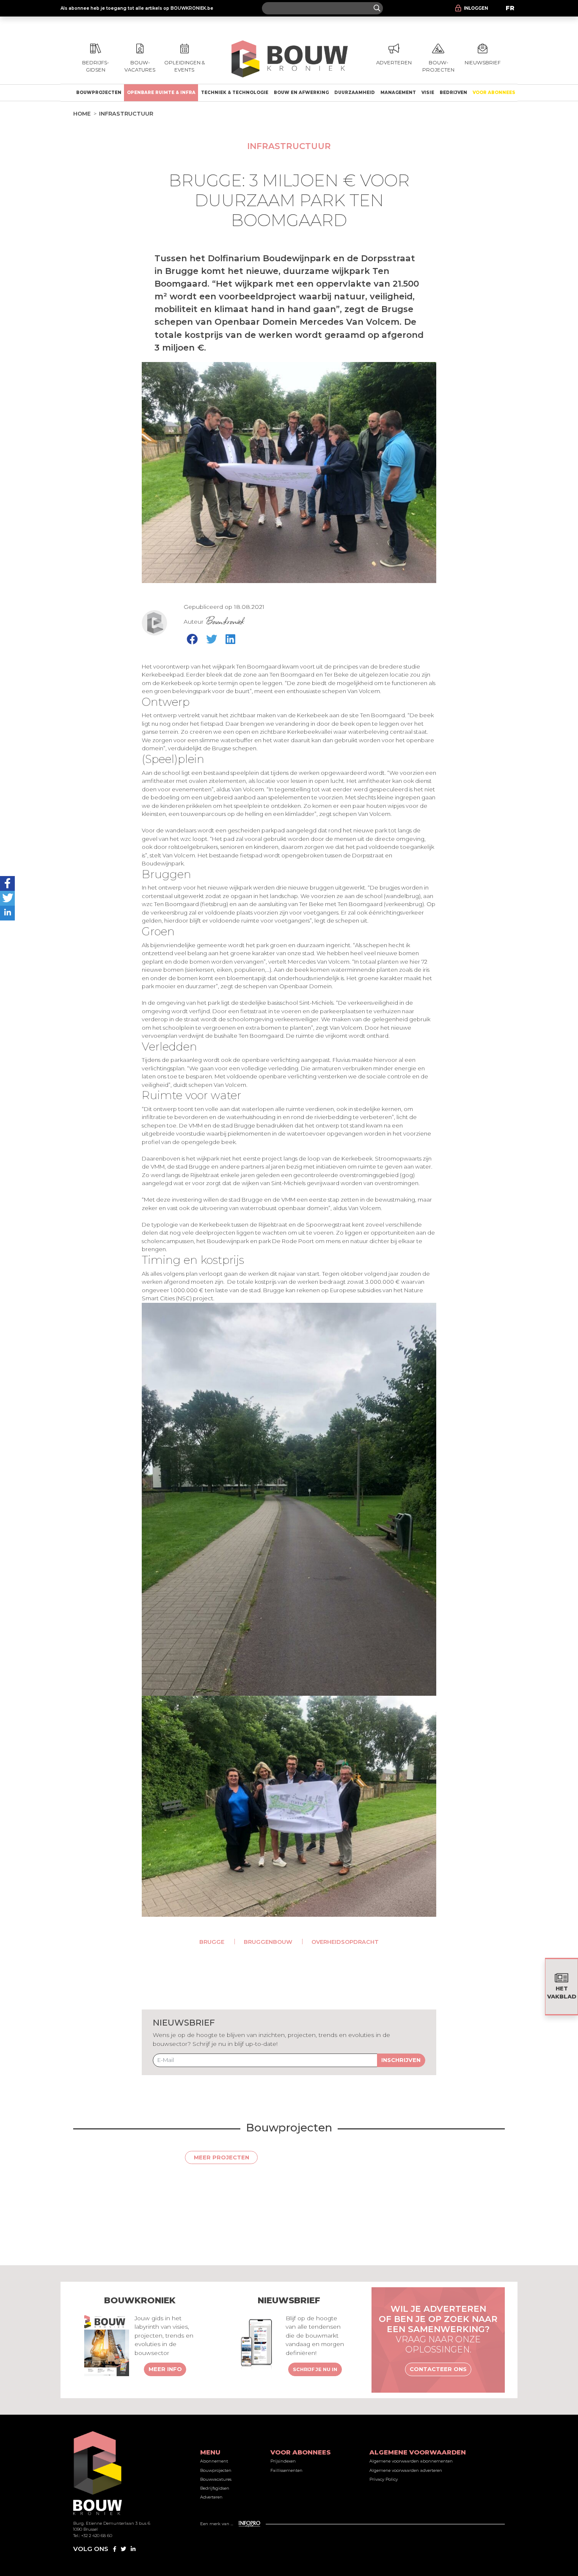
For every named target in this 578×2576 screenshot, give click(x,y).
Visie (428, 93)
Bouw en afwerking (301, 93)
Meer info (165, 2369)
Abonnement (214, 2461)
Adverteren (211, 2497)
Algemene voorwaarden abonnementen (411, 2461)
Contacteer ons (438, 2369)
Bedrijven (453, 93)
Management (398, 93)
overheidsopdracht (345, 1942)
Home (82, 113)
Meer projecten (222, 2157)
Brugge (212, 1942)
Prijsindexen (283, 2461)
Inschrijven (401, 2060)
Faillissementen (286, 2470)
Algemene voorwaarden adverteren (406, 2470)
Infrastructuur (126, 113)
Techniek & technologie (235, 93)
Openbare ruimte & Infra (161, 93)
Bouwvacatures (216, 2479)
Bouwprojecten (99, 93)
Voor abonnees (494, 93)
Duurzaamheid (355, 93)
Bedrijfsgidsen (215, 2488)
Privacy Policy (384, 2479)
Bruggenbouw (268, 1942)
